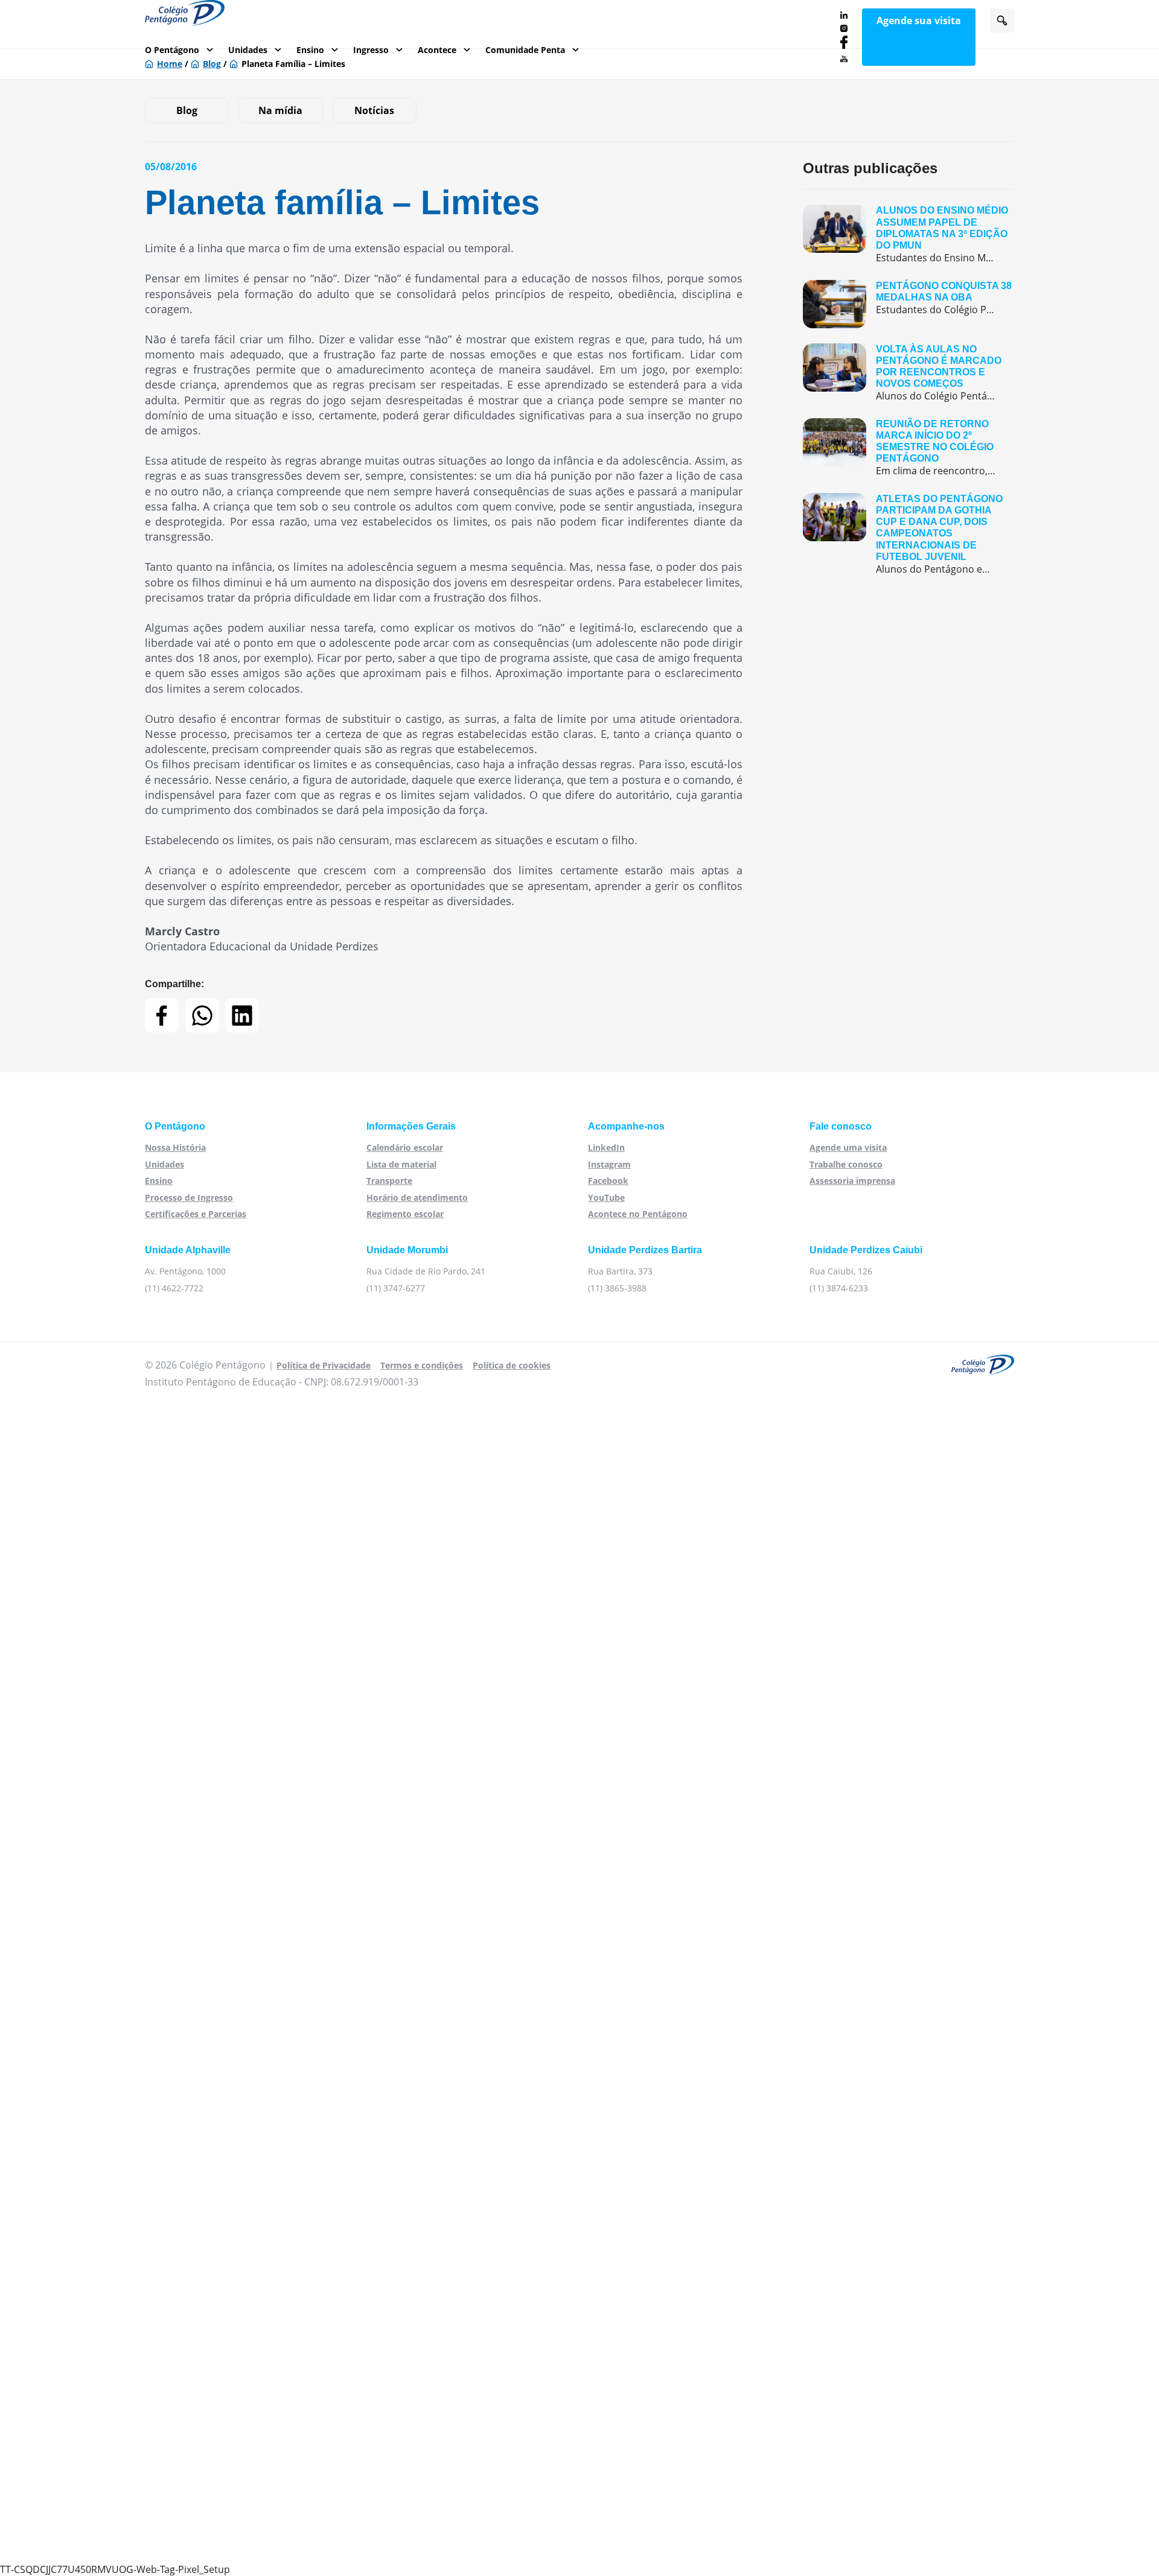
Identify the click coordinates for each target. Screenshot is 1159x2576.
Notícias (374, 110)
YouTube (606, 1197)
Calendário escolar (405, 1147)
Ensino (310, 50)
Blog (187, 110)
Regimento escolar (405, 1214)
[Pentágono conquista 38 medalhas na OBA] (908, 304)
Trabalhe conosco (846, 1164)
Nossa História (175, 1147)
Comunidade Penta (525, 50)
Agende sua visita (919, 21)
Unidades (248, 50)
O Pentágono (172, 50)
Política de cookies (512, 1365)
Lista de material (401, 1164)
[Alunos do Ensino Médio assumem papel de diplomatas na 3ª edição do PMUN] (908, 234)
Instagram (609, 1164)
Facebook (608, 1181)
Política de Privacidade (324, 1365)
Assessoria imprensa (852, 1181)
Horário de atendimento (417, 1197)
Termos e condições (422, 1365)
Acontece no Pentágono (638, 1214)
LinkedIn (606, 1147)
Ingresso (371, 50)
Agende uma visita (848, 1147)
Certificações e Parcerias (196, 1214)
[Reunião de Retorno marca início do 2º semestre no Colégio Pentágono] (908, 448)
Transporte (389, 1181)
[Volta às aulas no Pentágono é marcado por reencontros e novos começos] (908, 373)
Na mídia (280, 110)
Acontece (437, 50)
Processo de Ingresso (189, 1197)
